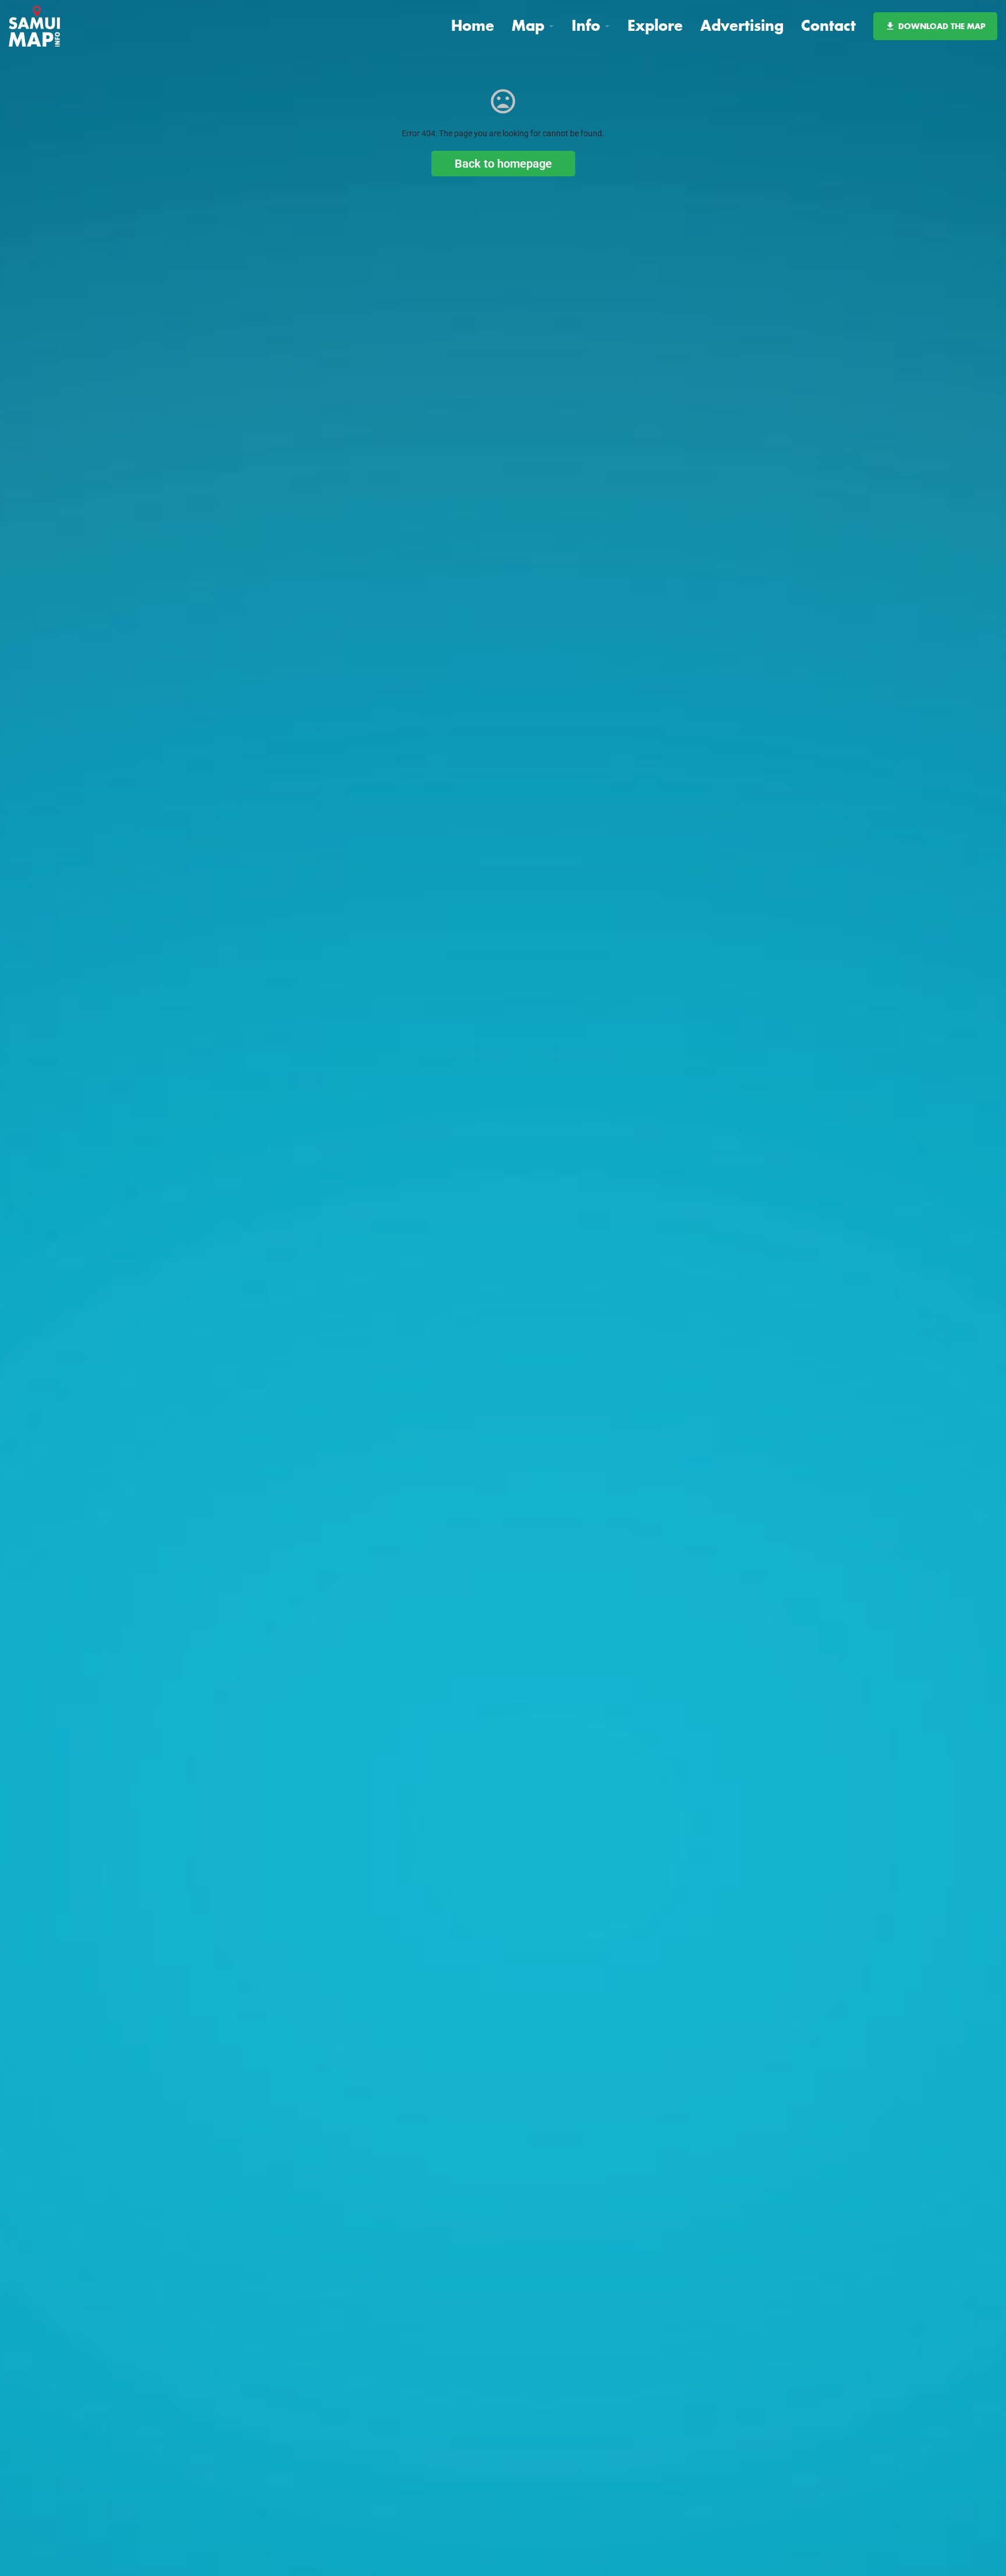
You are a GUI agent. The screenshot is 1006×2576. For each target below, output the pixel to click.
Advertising (742, 25)
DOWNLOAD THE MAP (942, 26)
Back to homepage (503, 164)
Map (528, 25)
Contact (828, 25)
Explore (655, 25)
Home (473, 25)
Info (586, 25)
